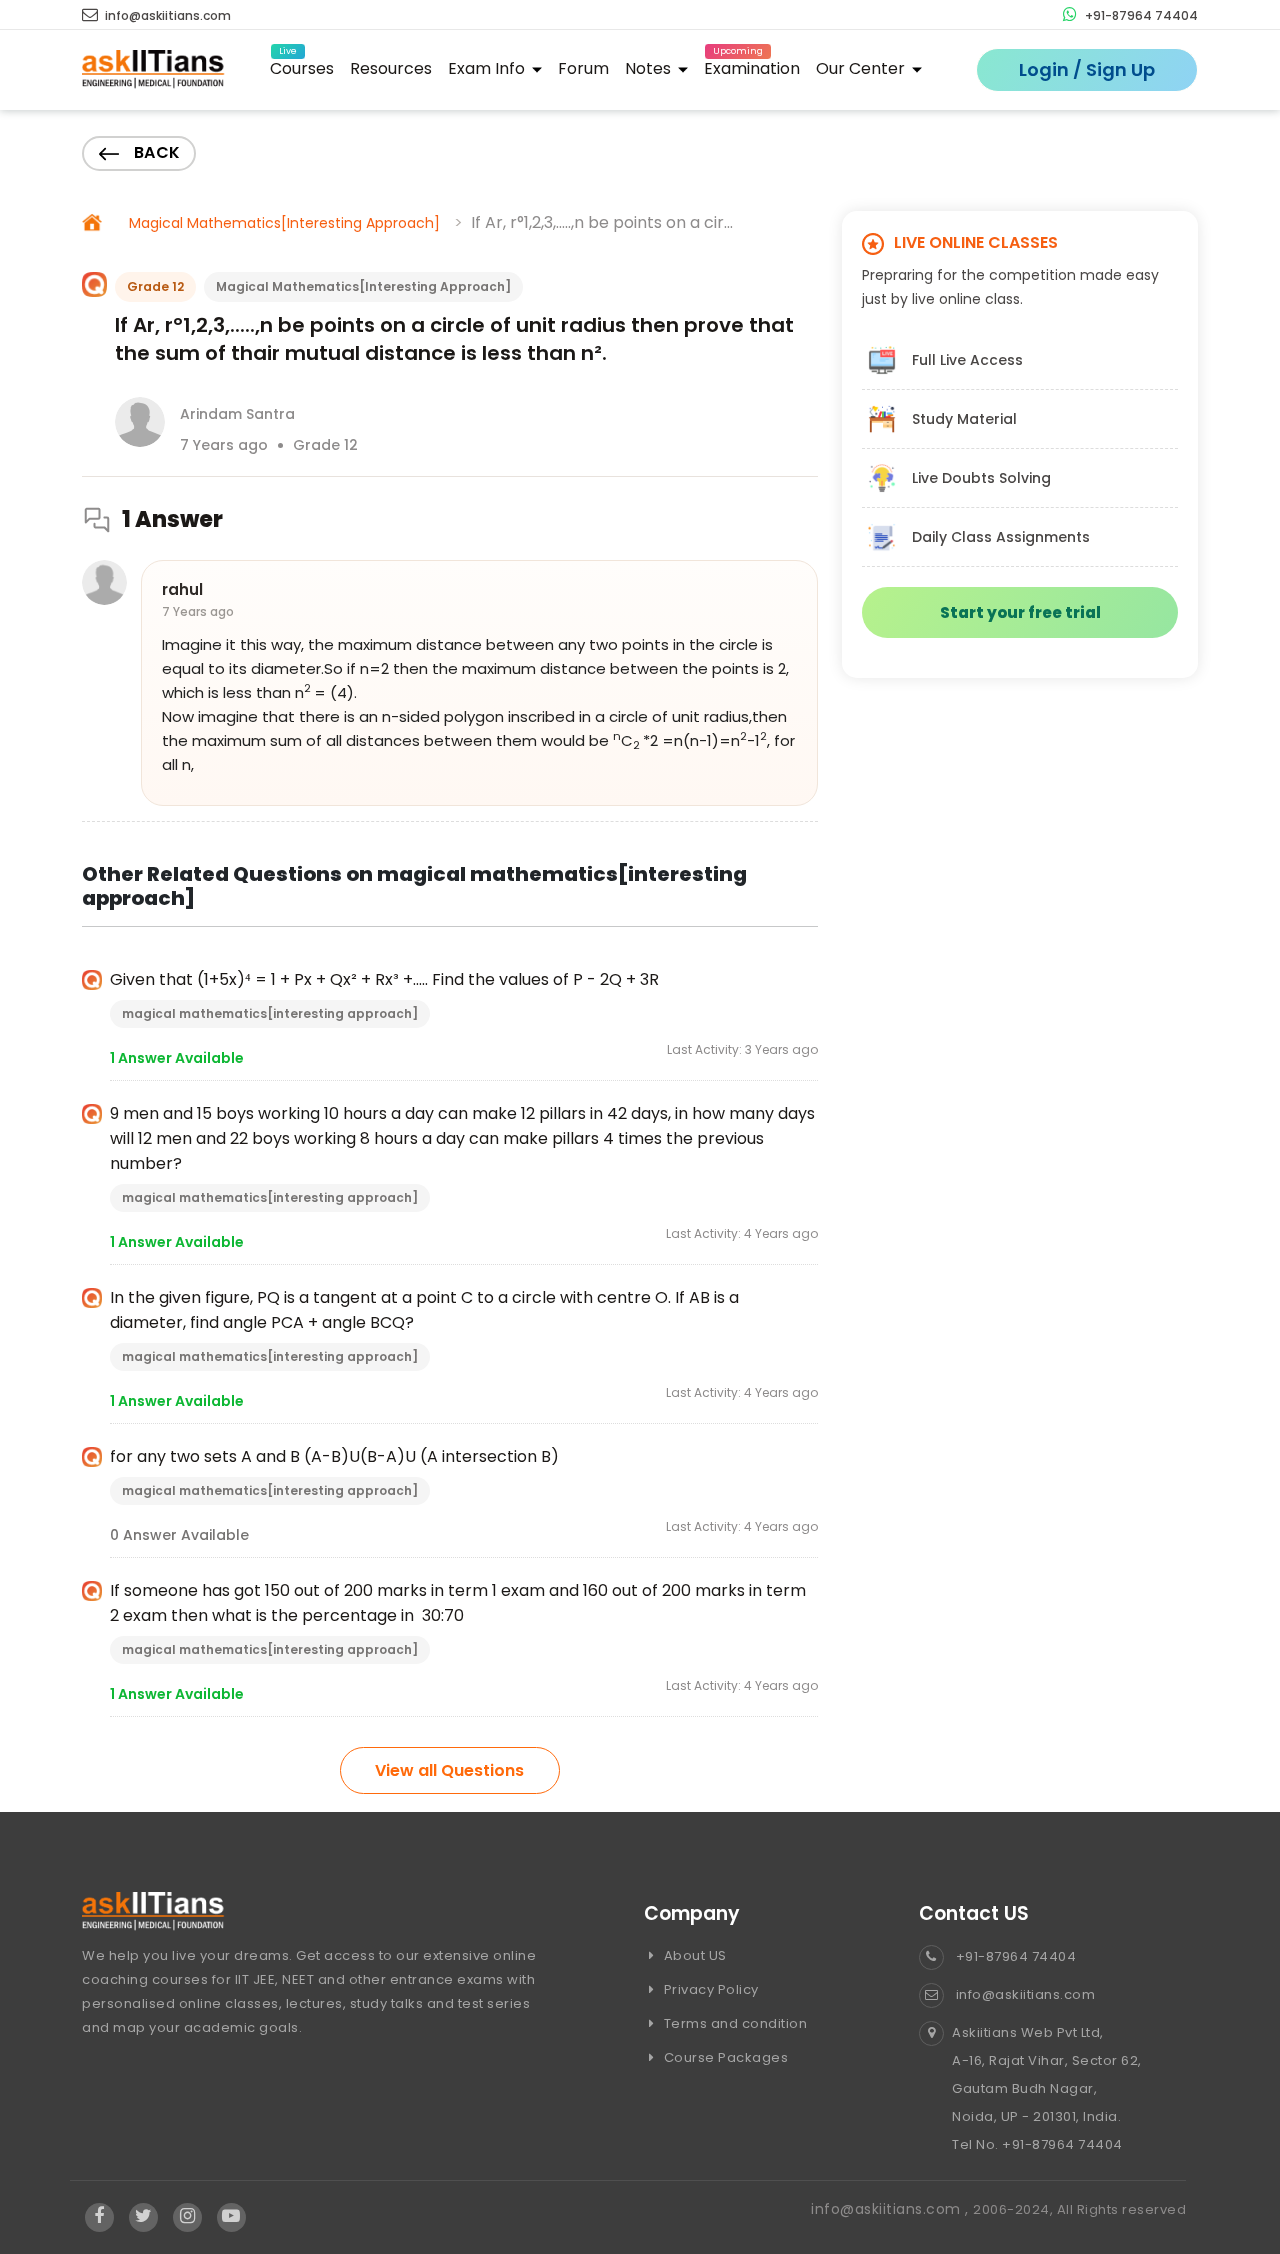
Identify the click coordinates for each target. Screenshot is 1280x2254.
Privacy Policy (709, 1989)
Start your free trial (1020, 612)
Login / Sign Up (1087, 69)
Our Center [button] (862, 68)
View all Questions (449, 1770)
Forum (583, 68)
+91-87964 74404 (1140, 15)
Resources (391, 68)
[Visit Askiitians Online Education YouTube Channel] (231, 2217)
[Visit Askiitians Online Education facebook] (99, 2217)
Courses (302, 65)
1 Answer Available (177, 1058)
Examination (752, 65)
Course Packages (724, 2057)
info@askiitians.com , (892, 2209)
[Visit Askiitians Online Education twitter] (143, 2217)
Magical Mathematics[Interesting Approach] (284, 223)
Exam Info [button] (488, 68)
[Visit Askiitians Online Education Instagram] (187, 2217)
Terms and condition (733, 2023)
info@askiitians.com (166, 15)
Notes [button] (650, 68)
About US (693, 1955)
